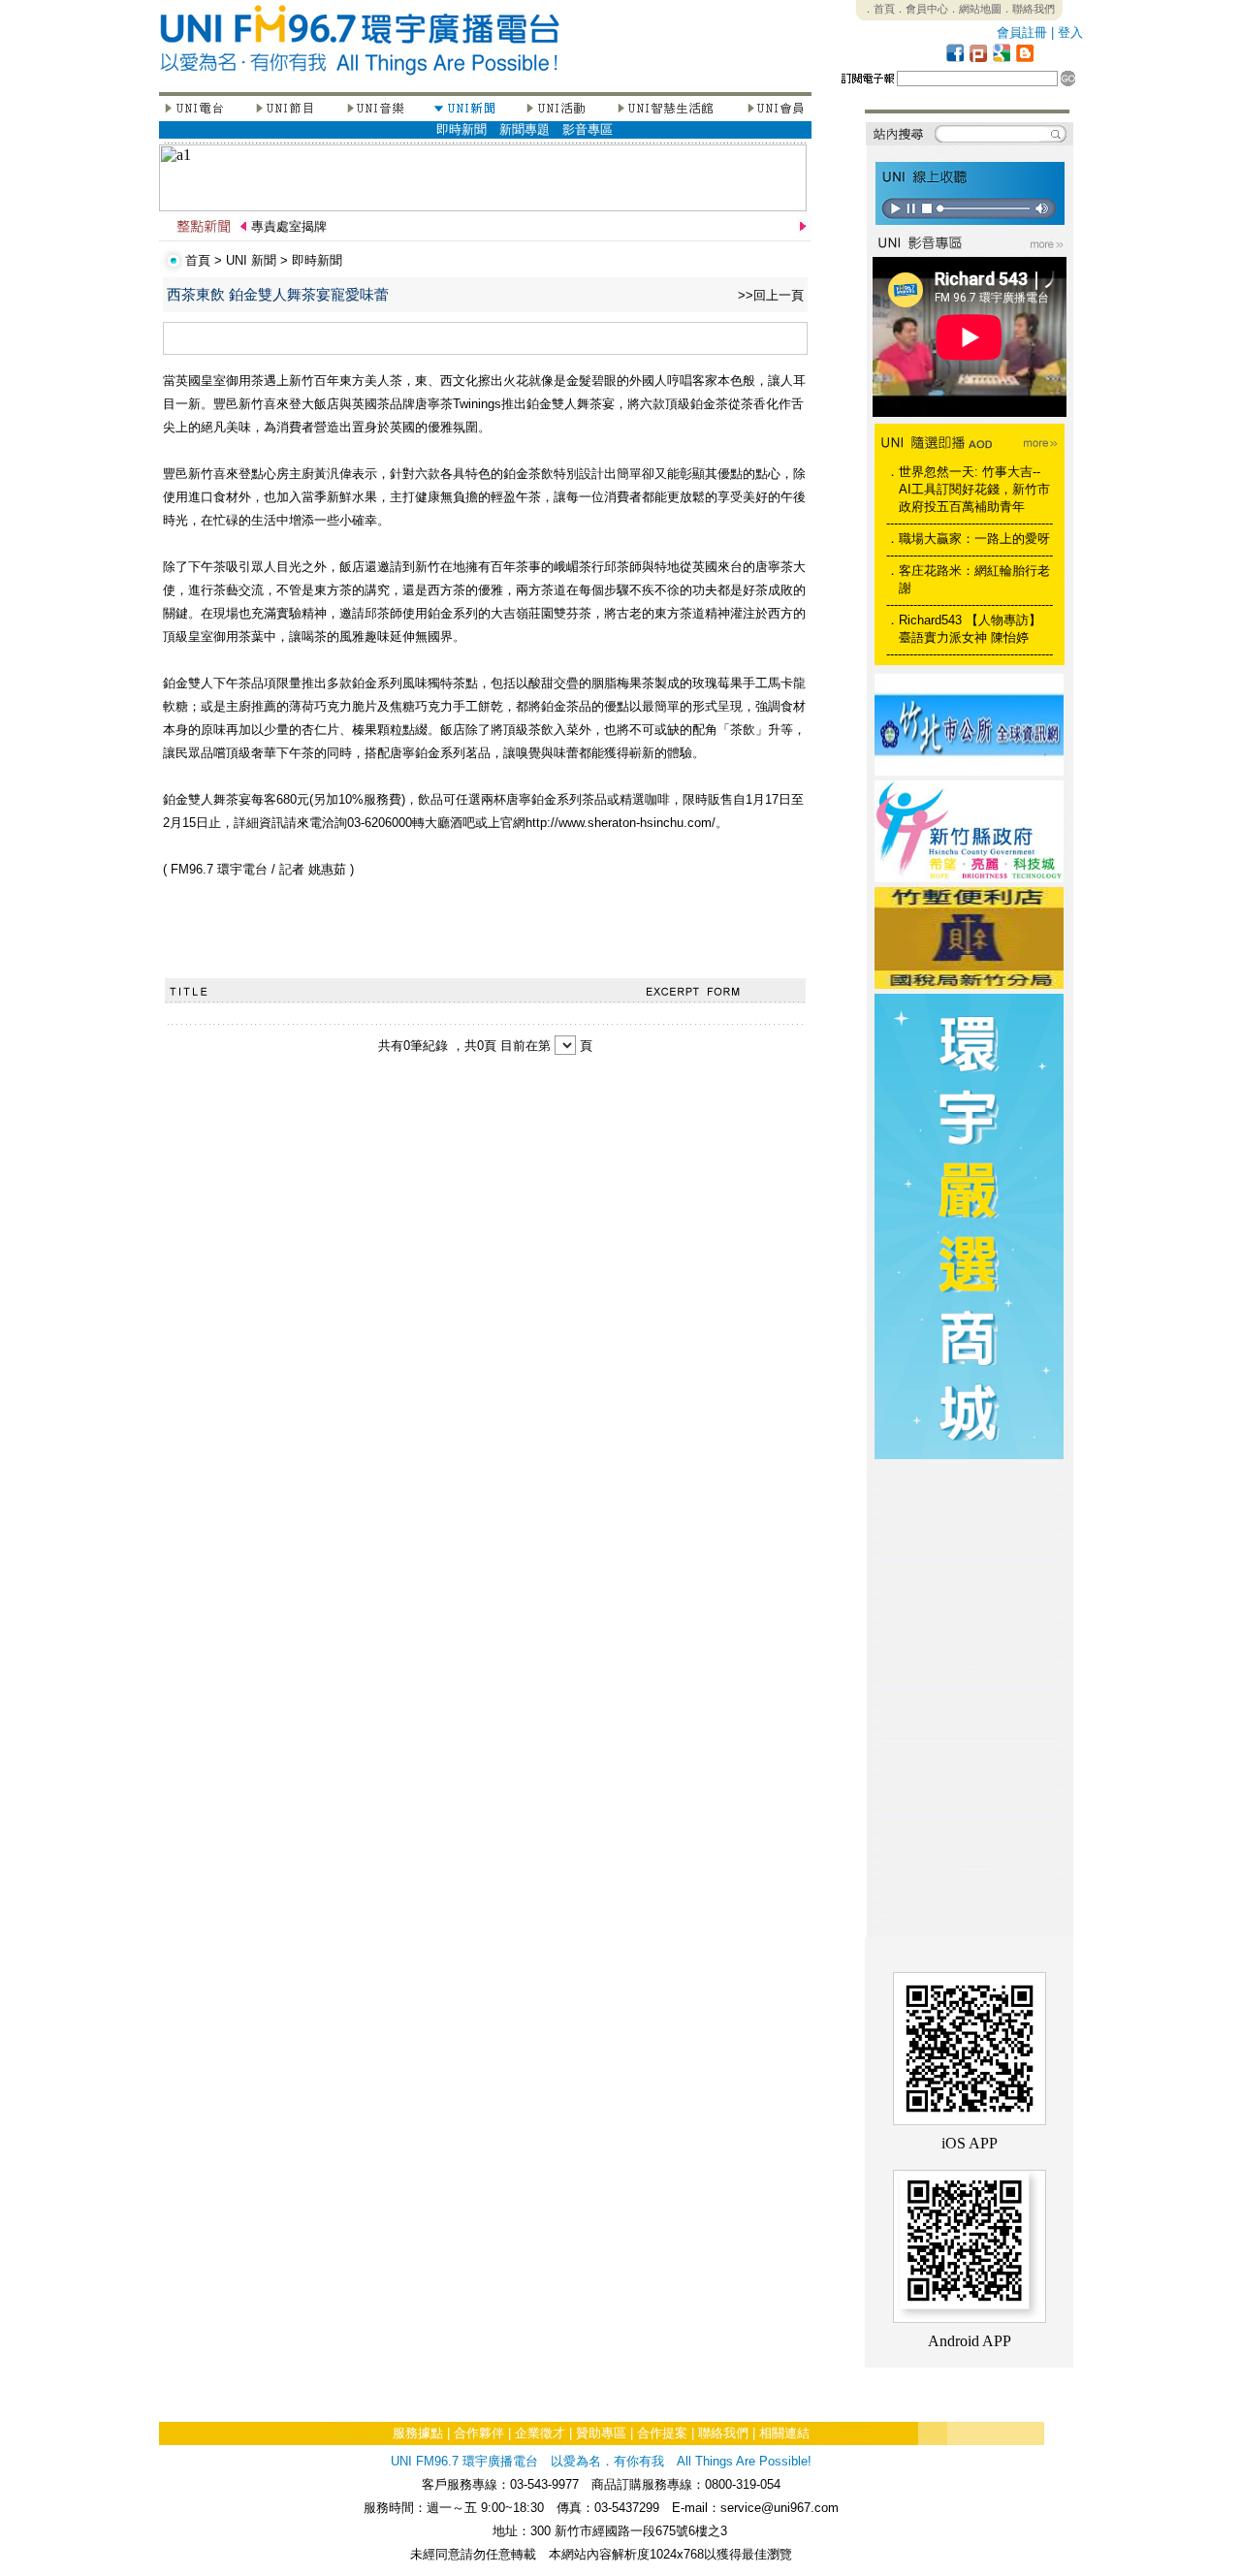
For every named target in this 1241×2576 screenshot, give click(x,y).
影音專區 (588, 129)
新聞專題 (525, 129)
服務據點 (418, 2433)
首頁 (198, 260)
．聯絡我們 (1028, 9)
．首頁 (879, 9)
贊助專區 (601, 2433)
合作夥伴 (479, 2433)
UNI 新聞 (251, 260)
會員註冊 (1022, 32)
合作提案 (662, 2433)
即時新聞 (461, 129)
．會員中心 (922, 9)
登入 (1070, 32)
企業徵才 (540, 2433)
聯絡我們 (723, 2433)
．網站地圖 (975, 9)
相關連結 (784, 2433)
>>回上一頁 (771, 295)
